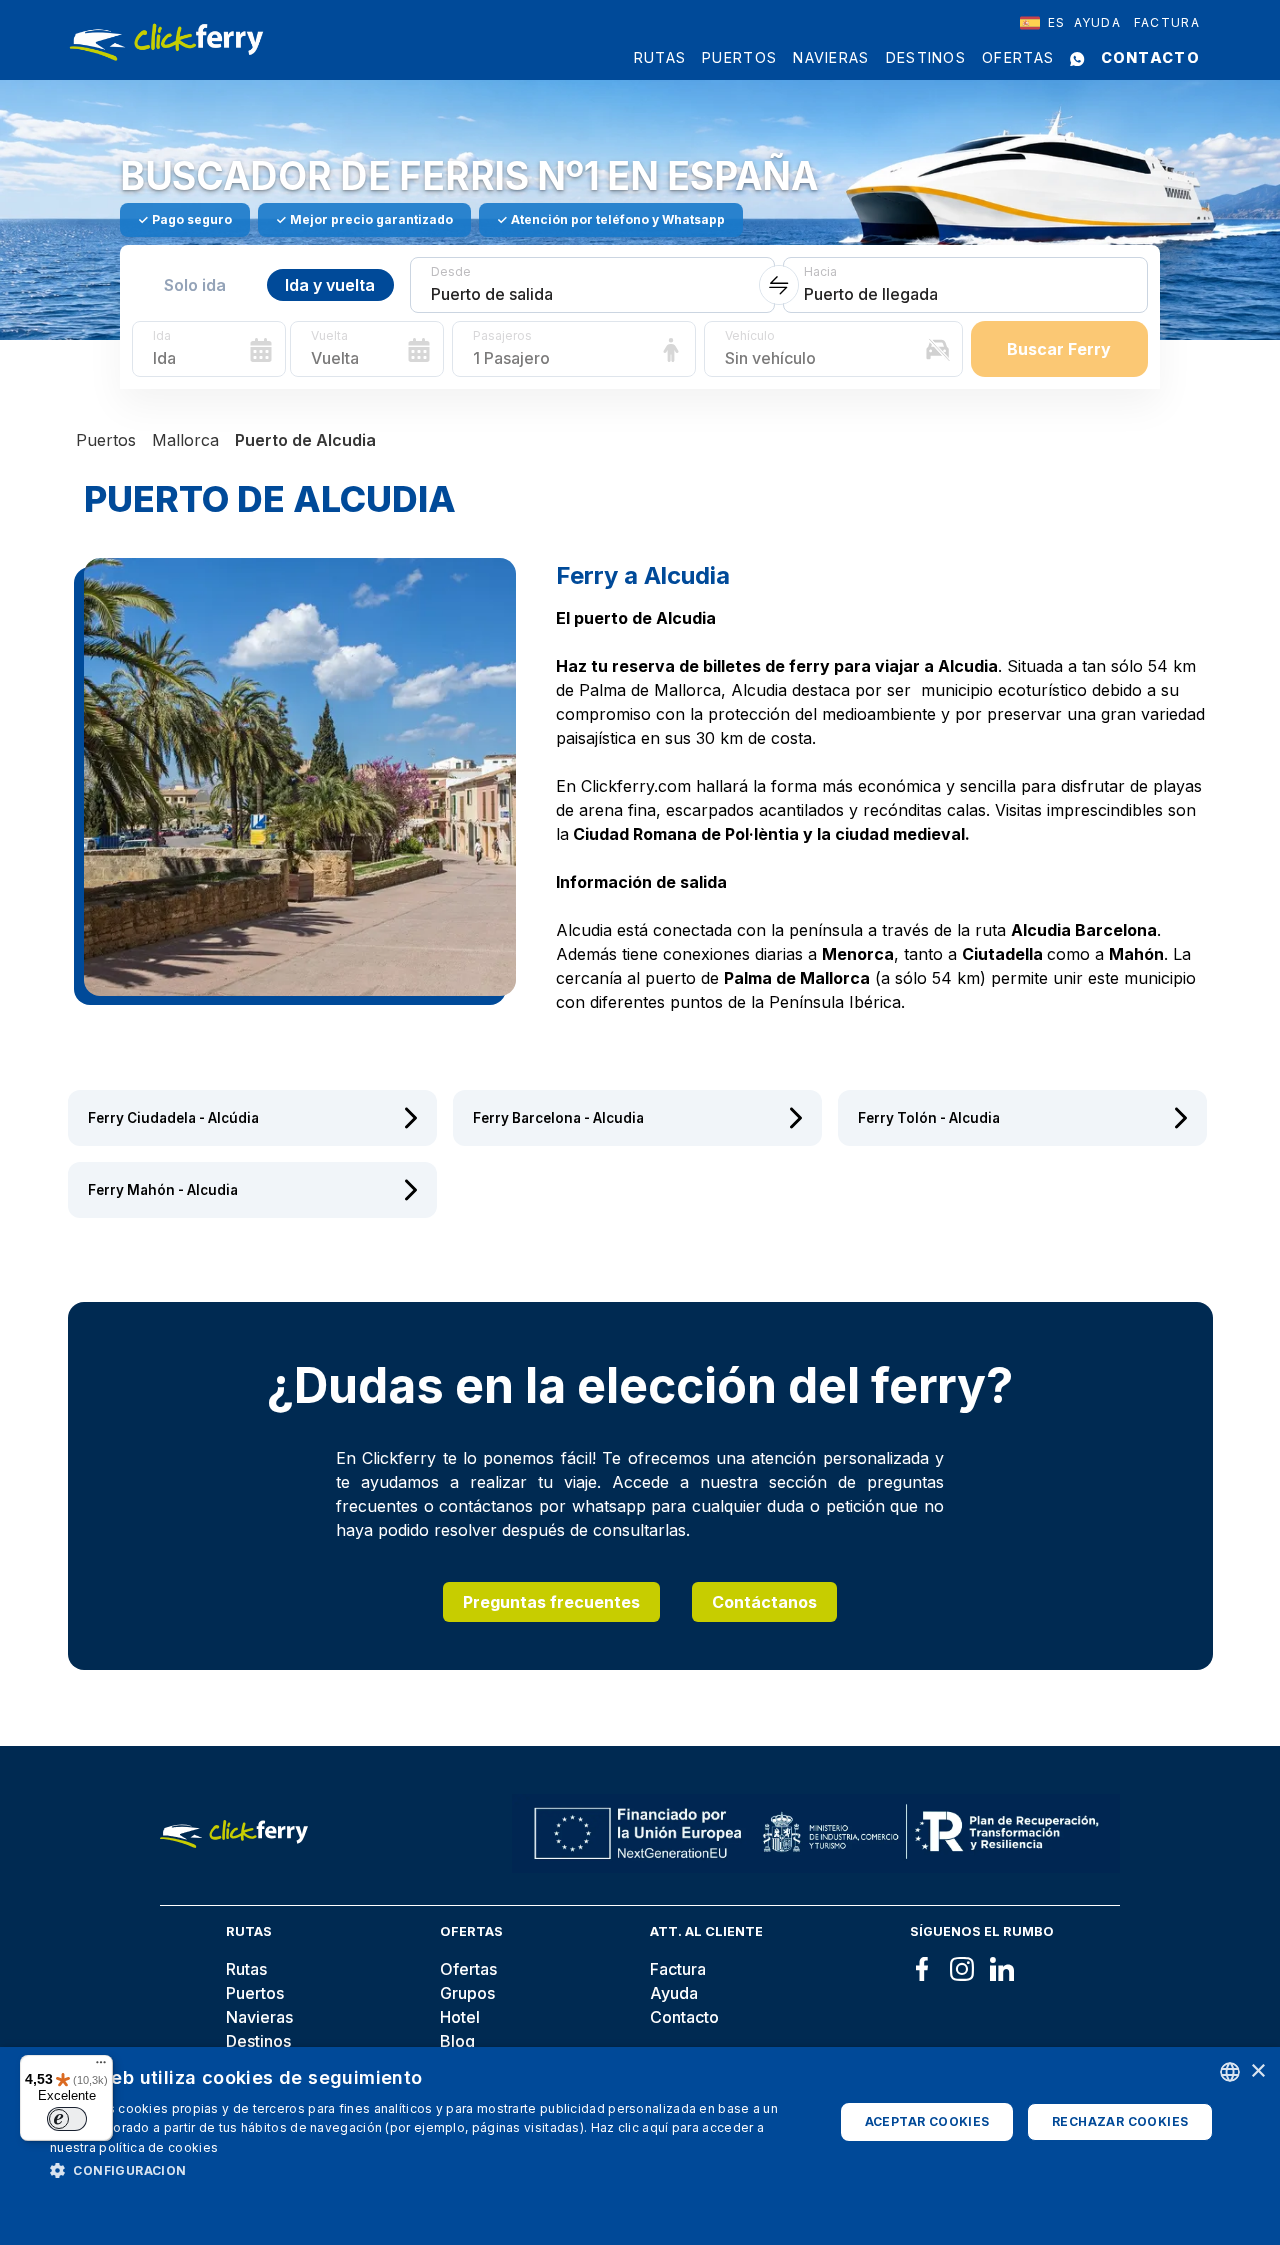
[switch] (67, 2119)
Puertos (739, 57)
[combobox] (1043, 23)
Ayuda (1098, 22)
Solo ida (195, 285)
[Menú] (101, 2067)
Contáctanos (764, 1602)
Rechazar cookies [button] (1120, 2121)
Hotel (460, 2017)
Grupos (467, 1993)
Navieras (831, 57)
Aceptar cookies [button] (927, 2121)
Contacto (1150, 57)
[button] (430, 2170)
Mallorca (185, 440)
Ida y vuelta (330, 285)
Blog (457, 2041)
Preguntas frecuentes (551, 1602)
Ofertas (1018, 57)
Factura (1167, 22)
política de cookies (158, 2147)
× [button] (1257, 2071)
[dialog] (640, 2146)
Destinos (926, 57)
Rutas (660, 57)
